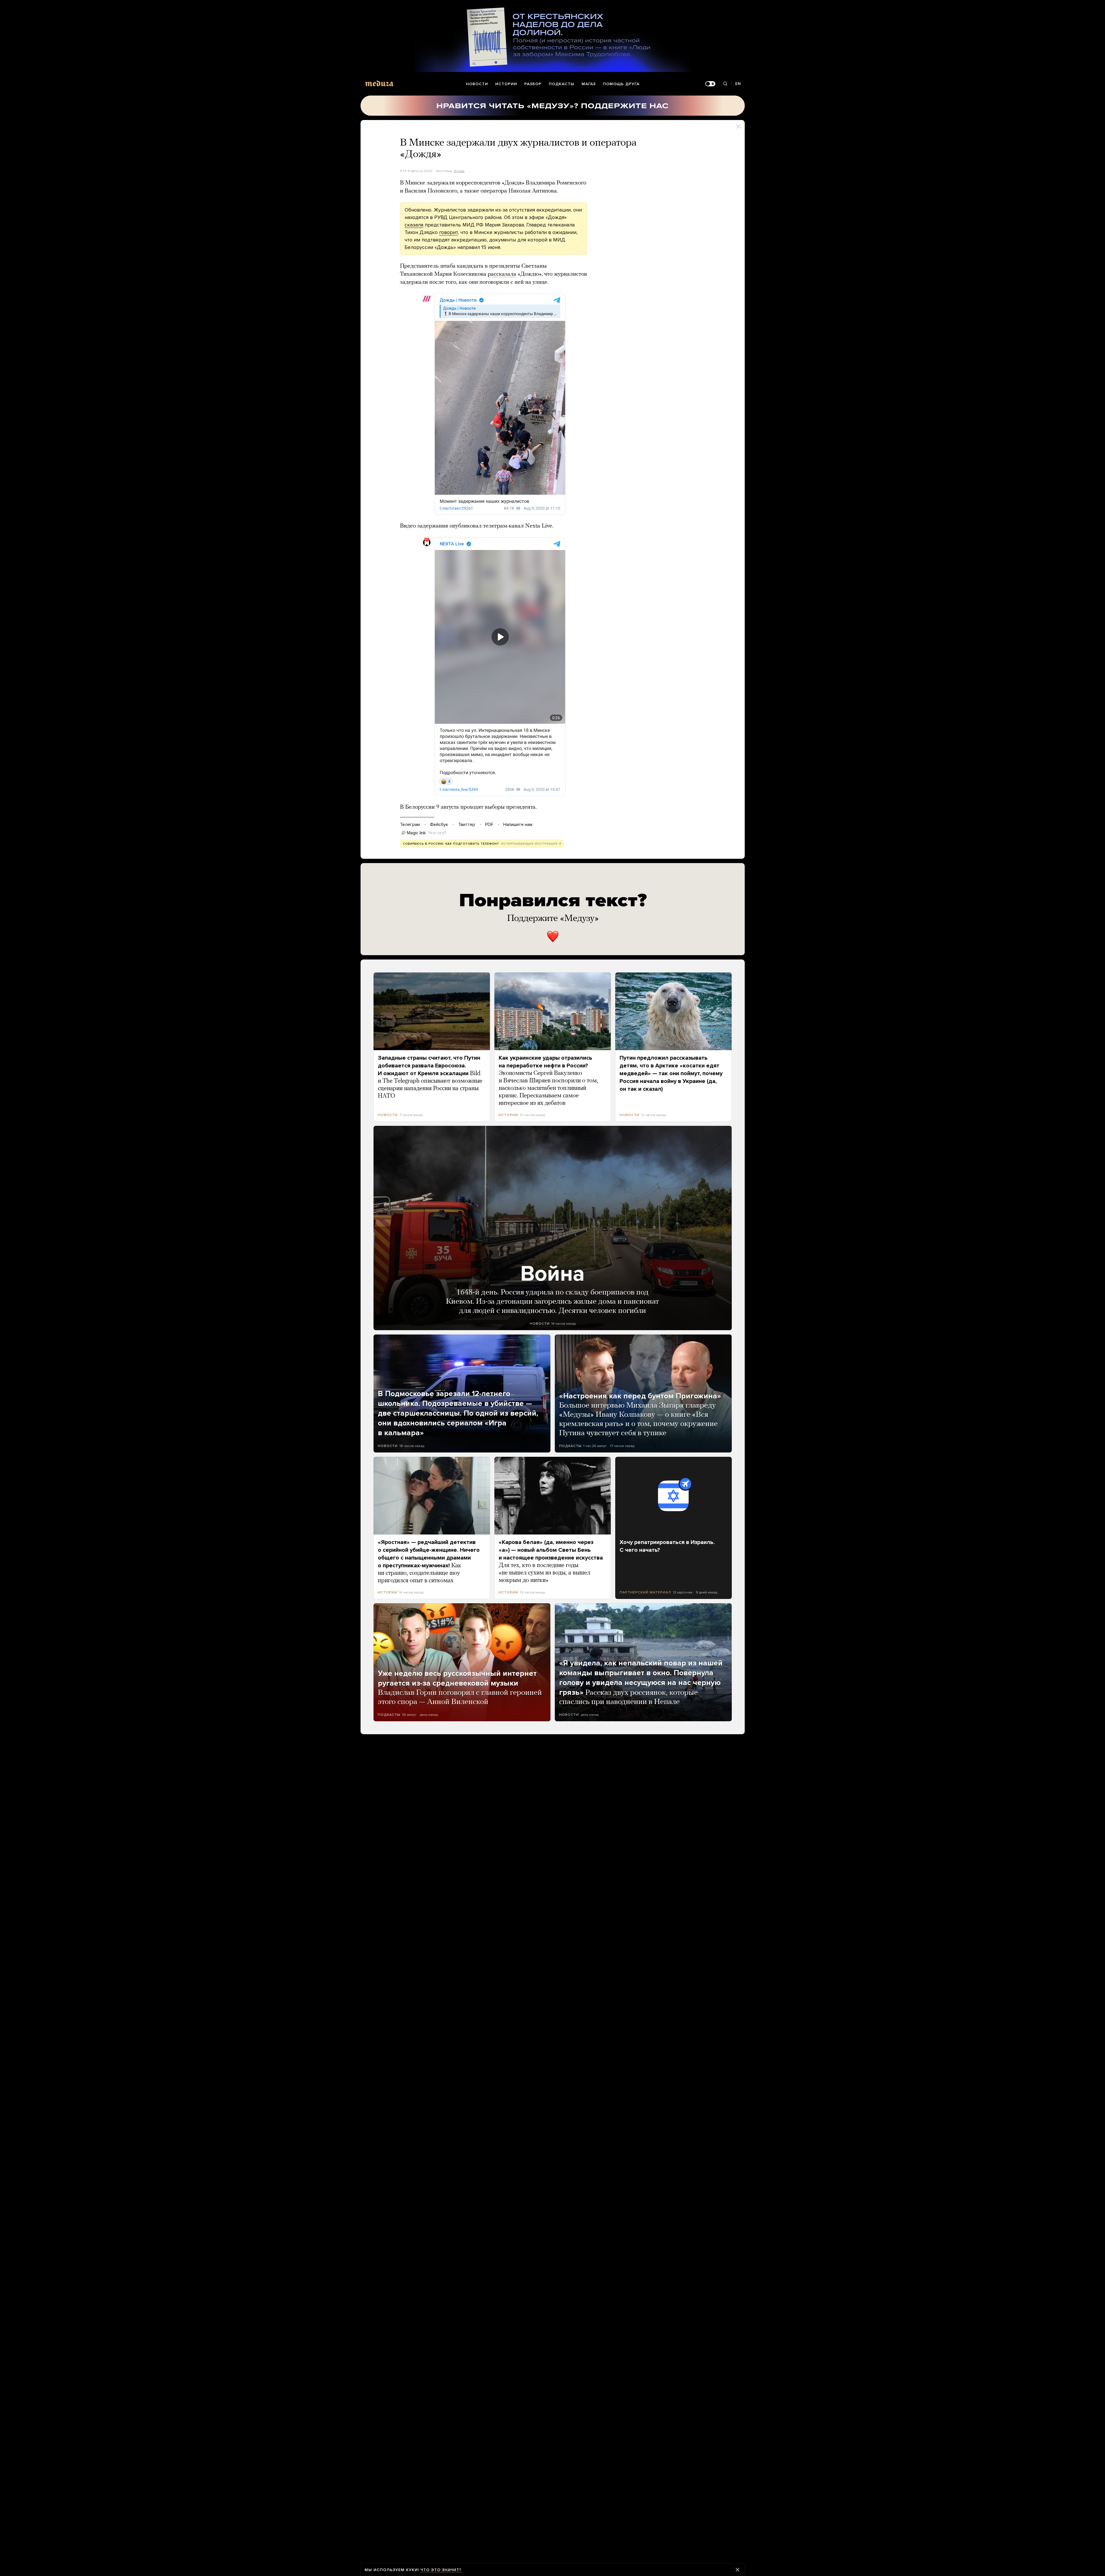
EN (738, 84)
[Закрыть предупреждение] (738, 2570)
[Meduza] (379, 83)
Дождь (459, 171)
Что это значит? (441, 2570)
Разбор (533, 84)
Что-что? (437, 833)
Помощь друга (621, 84)
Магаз (589, 84)
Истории (506, 84)
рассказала (502, 274)
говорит (448, 232)
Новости (477, 84)
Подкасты (562, 84)
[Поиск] (725, 84)
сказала (414, 225)
